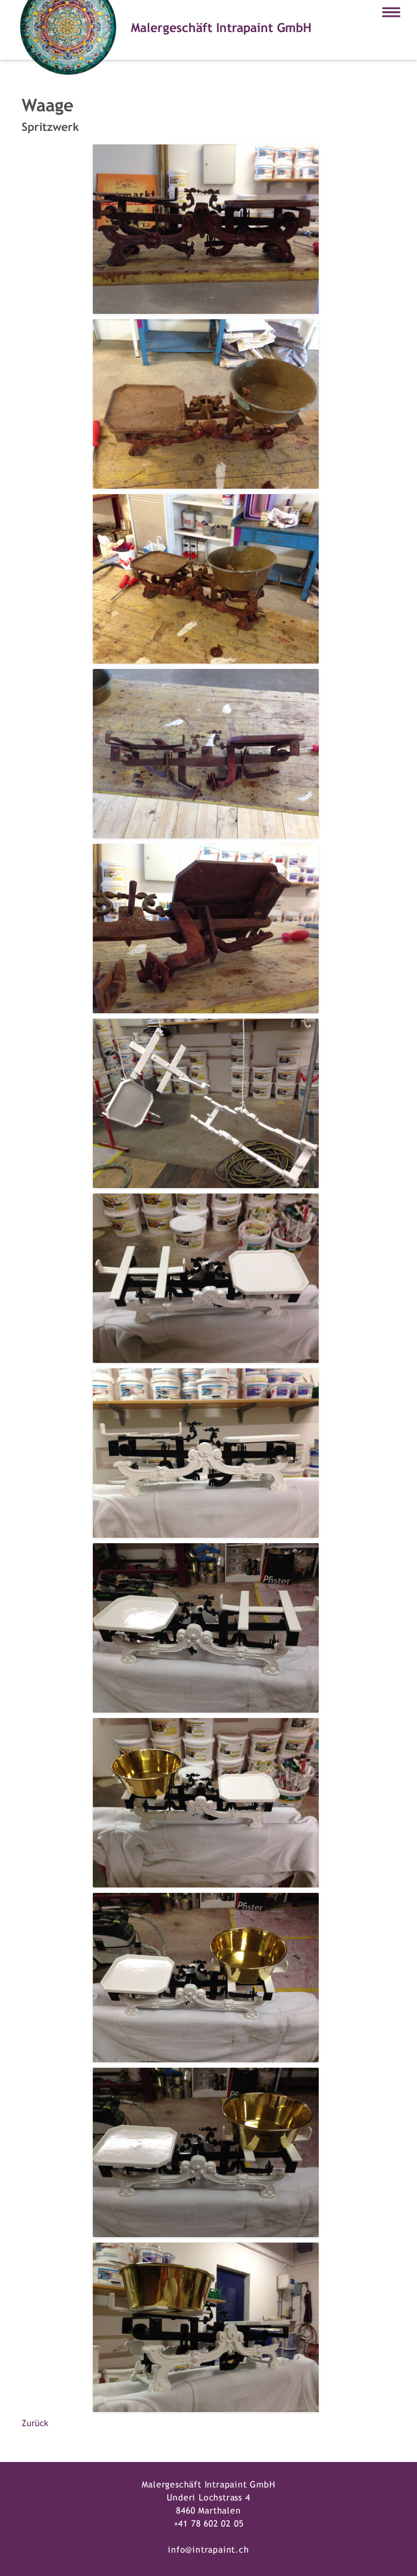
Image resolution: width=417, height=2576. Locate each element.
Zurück (35, 2423)
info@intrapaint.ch (208, 2550)
